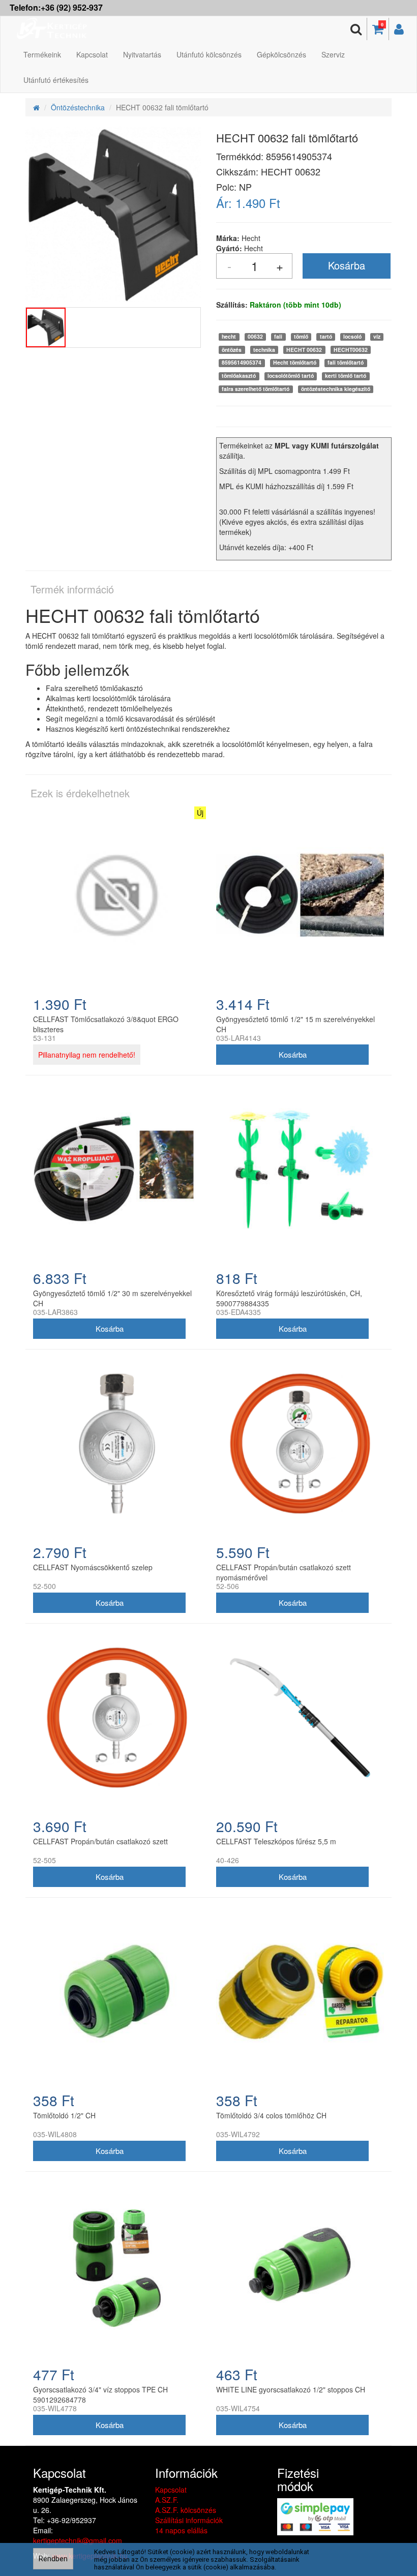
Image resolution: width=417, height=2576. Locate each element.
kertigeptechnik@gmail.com (78, 2540)
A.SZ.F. (167, 2500)
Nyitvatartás (142, 54)
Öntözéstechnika (78, 107)
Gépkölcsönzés (281, 54)
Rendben (53, 2559)
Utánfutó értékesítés (56, 80)
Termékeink (42, 54)
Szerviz (333, 54)
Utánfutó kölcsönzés (209, 54)
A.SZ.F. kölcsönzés (186, 2510)
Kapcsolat (92, 54)
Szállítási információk (189, 2520)
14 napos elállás (181, 2530)
